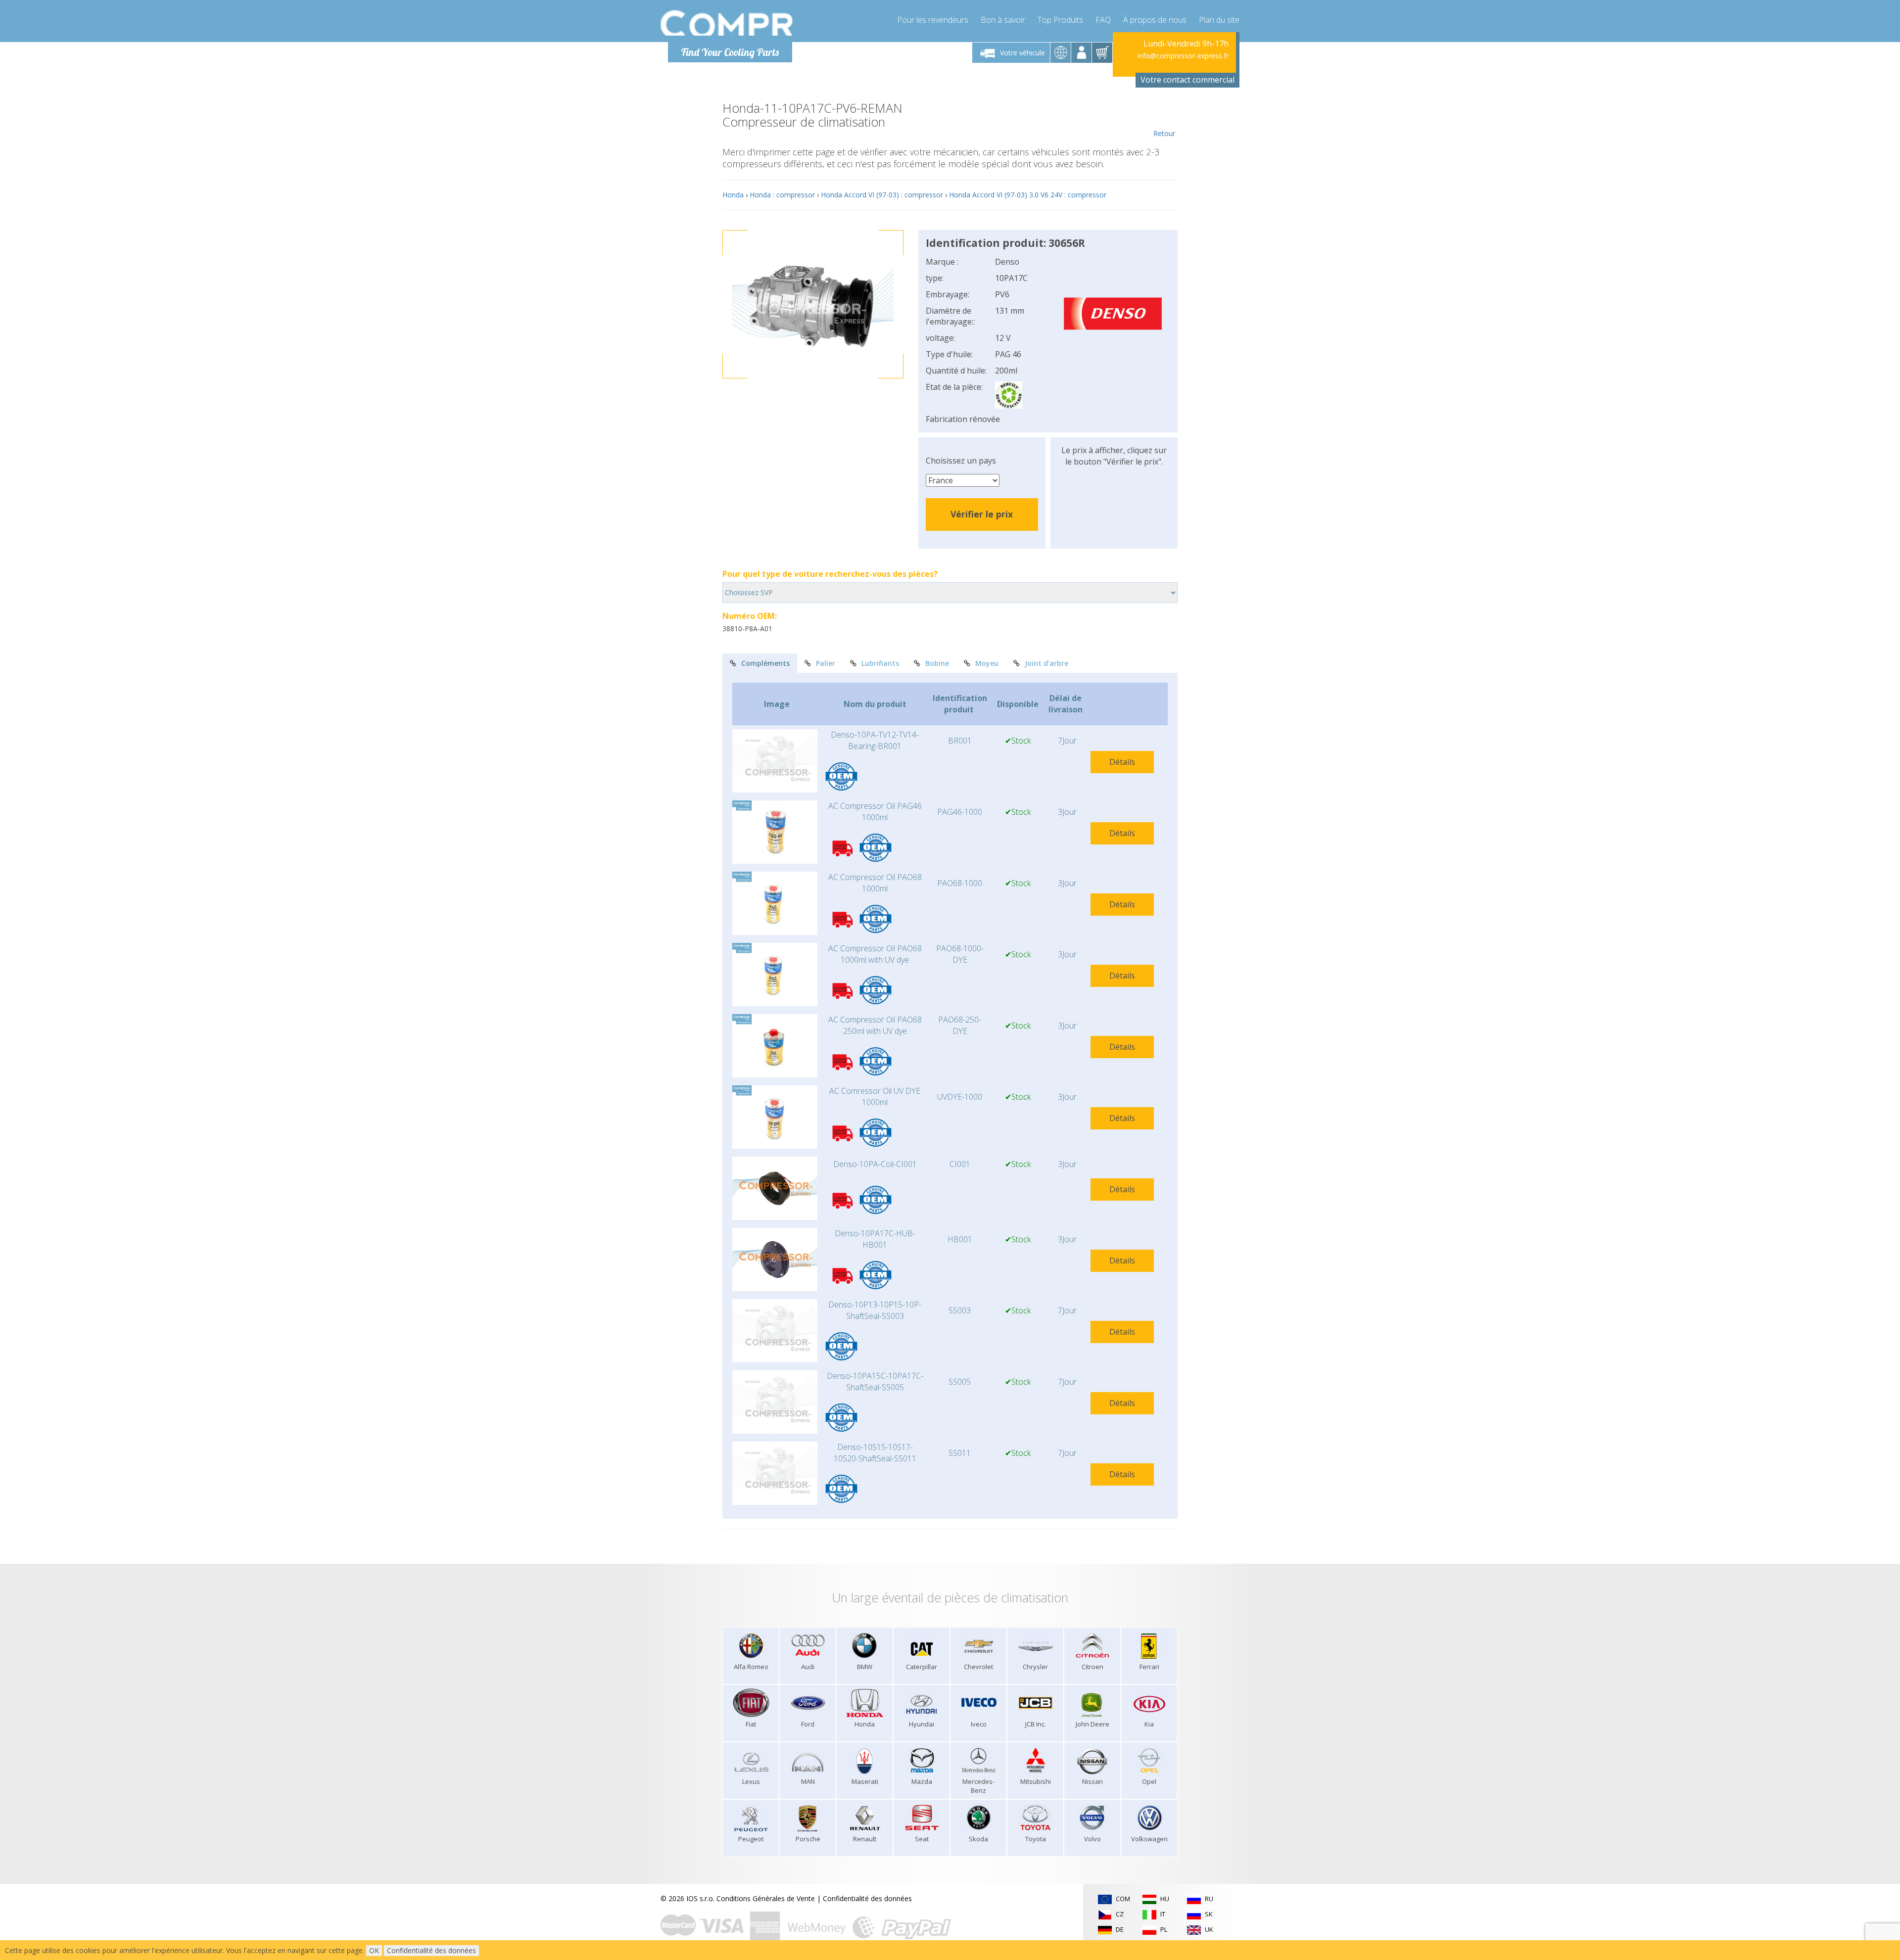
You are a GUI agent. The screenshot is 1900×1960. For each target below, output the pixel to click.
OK (374, 1950)
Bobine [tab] (937, 663)
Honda (733, 195)
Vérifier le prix (982, 514)
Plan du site (1219, 20)
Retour (1164, 133)
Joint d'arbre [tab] (1046, 663)
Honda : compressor (782, 195)
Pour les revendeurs (933, 20)
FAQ (1103, 20)
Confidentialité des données (867, 1898)
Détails (1122, 762)
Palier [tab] (826, 663)
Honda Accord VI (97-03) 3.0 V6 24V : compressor (1028, 195)
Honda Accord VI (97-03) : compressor (882, 195)
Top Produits (1060, 20)
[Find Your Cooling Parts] (727, 23)
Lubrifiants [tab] (880, 663)
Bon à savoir (1003, 20)
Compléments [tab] (765, 663)
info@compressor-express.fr (1183, 56)
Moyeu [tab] (987, 663)
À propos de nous (1155, 20)
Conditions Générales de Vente (766, 1898)
